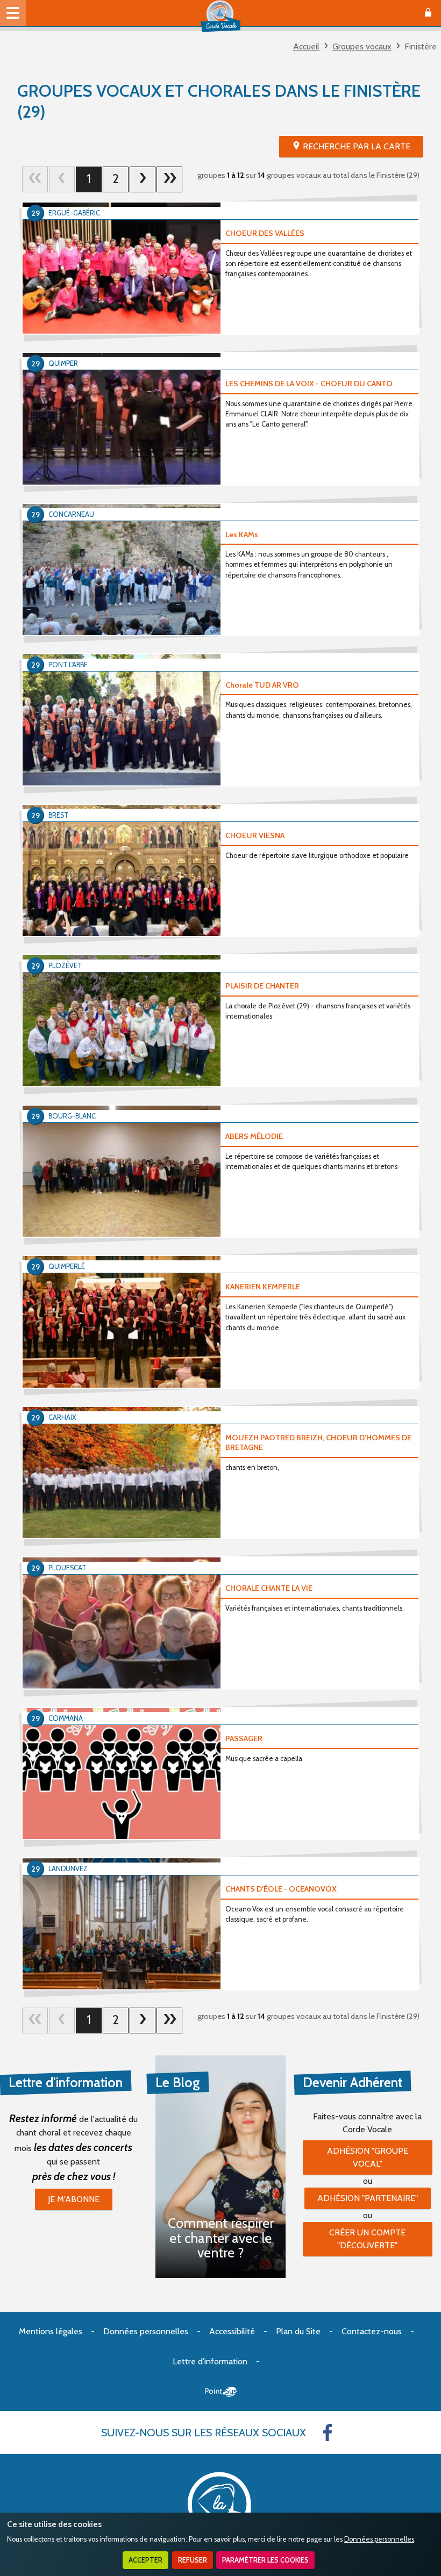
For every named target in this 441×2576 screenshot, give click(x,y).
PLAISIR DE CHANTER (262, 986)
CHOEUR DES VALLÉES (265, 233)
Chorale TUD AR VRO (262, 685)
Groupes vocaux (362, 46)
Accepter (145, 2560)
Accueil (306, 46)
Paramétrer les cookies (265, 2560)
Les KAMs (242, 535)
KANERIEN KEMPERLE (263, 1287)
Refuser (193, 2560)
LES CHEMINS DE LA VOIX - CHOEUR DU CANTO (309, 384)
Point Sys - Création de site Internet (221, 2392)
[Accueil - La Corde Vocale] (220, 16)
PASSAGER (244, 1738)
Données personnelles (379, 2539)
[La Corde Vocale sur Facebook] (328, 2433)
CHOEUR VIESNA (255, 835)
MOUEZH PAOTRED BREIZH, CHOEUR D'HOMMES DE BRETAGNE (318, 1443)
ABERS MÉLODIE (254, 1136)
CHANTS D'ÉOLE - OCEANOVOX (281, 1889)
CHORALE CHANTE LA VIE (269, 1588)
